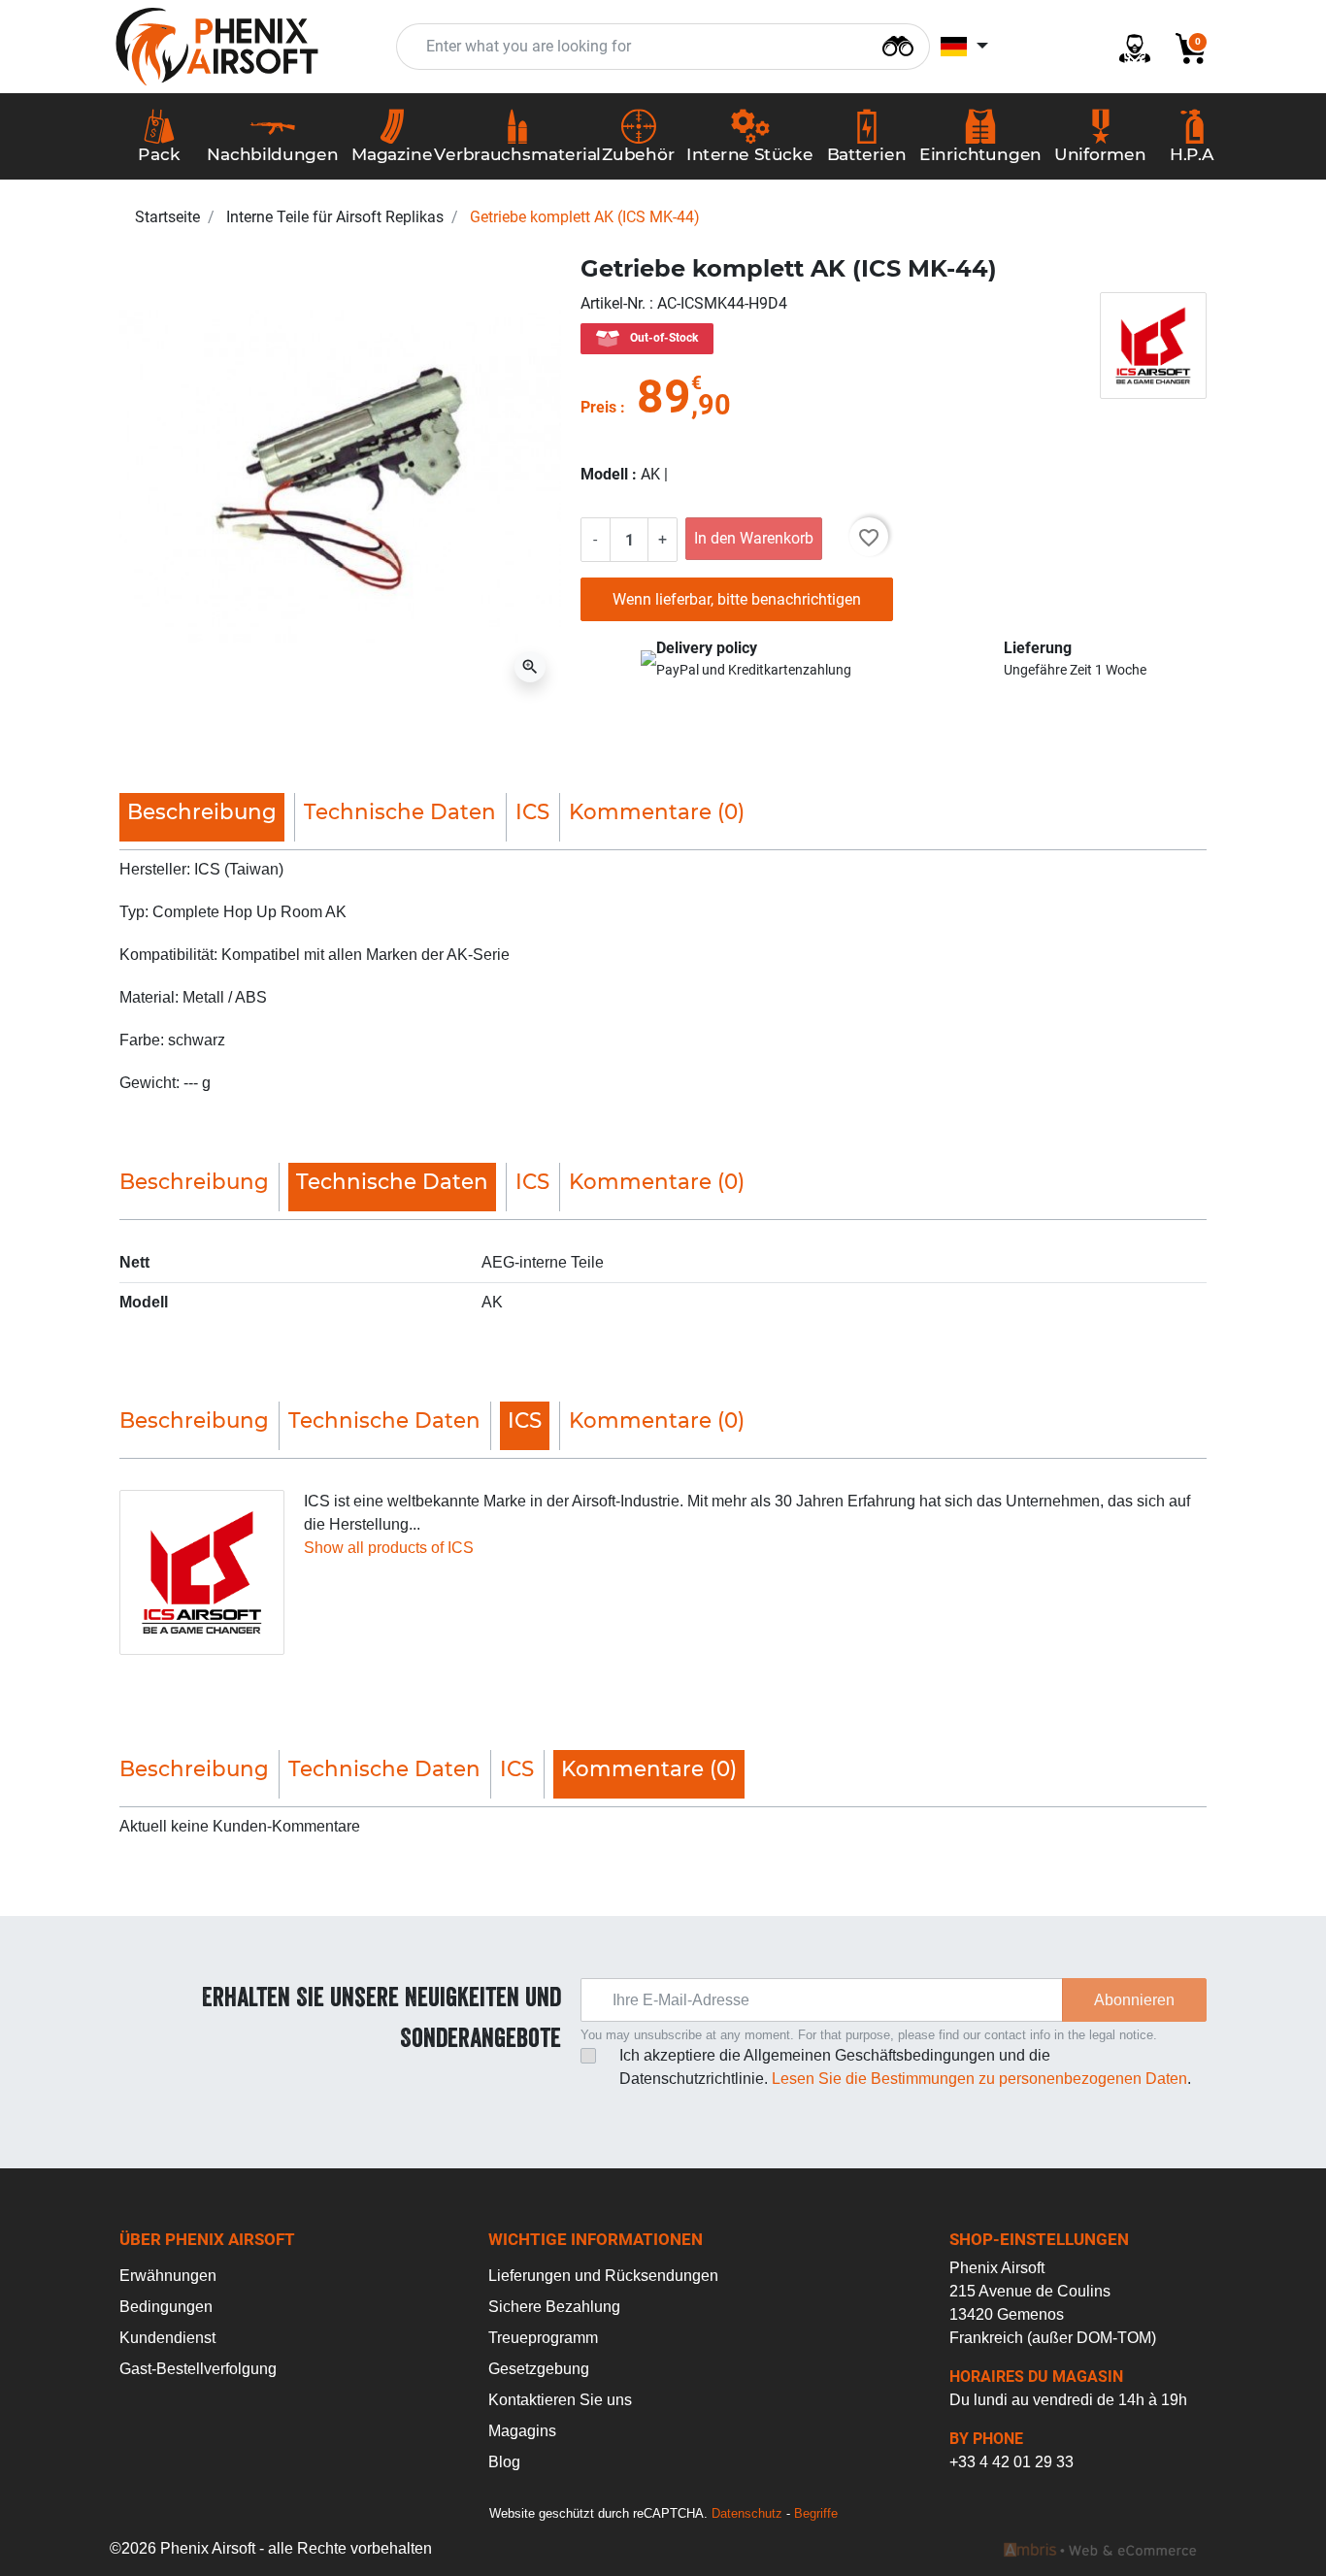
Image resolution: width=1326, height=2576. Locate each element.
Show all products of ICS (389, 1548)
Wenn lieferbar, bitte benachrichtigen (737, 599)
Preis (598, 407)
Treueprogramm (543, 2338)
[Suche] (898, 44)
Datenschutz (747, 2513)
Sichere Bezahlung (554, 2307)
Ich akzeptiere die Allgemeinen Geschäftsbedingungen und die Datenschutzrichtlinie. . (905, 2067)
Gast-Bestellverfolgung (198, 2369)
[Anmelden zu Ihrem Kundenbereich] (1127, 47)
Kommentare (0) (657, 811)
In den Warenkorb (754, 538)
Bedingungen (166, 2307)
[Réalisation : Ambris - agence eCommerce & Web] (1100, 2549)
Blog (504, 2462)
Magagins (522, 2431)
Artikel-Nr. (615, 303)
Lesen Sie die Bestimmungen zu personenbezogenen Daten (979, 2079)
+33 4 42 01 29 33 (1011, 2462)
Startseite (167, 217)
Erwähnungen (168, 2276)
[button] (1183, 47)
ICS (532, 811)
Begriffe (816, 2513)
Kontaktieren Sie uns (560, 2400)
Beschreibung (194, 1181)
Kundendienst (167, 2338)
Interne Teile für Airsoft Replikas (335, 217)
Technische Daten (400, 811)
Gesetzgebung (539, 2369)
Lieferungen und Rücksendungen (603, 2276)
